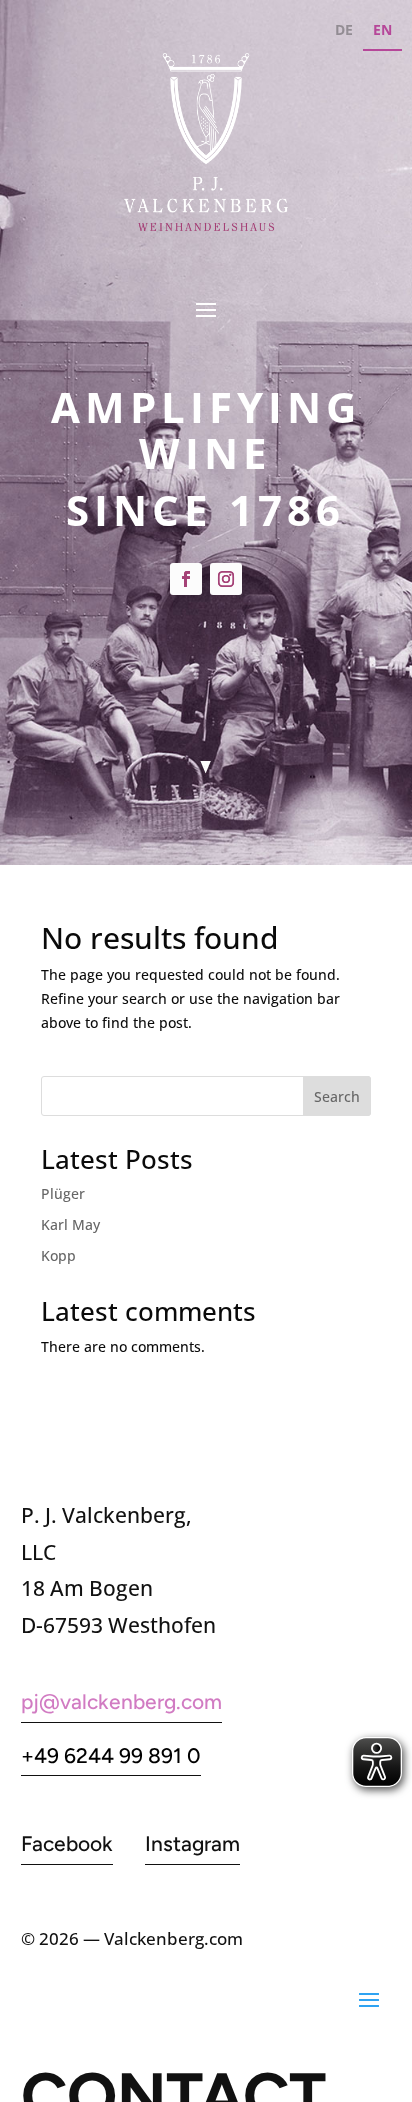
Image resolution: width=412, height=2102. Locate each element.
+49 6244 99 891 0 (111, 1755)
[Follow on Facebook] (186, 579)
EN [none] (382, 29)
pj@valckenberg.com (121, 1701)
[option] (344, 32)
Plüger (63, 1193)
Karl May (70, 1224)
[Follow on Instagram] (226, 579)
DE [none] (344, 29)
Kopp (58, 1255)
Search (337, 1096)
